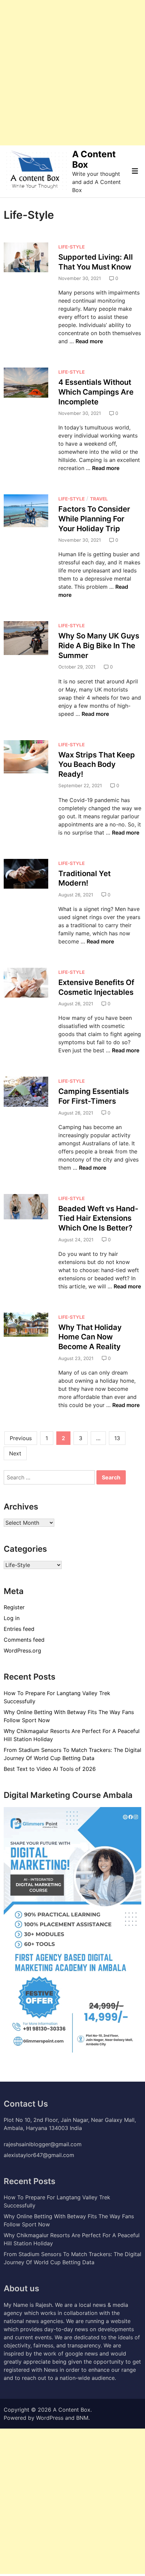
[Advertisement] (72, 73)
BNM (82, 2418)
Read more (89, 341)
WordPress (50, 2418)
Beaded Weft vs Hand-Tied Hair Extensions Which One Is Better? (98, 1218)
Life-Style (71, 247)
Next (15, 1453)
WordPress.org (22, 1650)
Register (14, 1607)
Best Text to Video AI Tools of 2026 (50, 1769)
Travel (99, 499)
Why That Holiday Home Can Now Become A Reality (90, 1337)
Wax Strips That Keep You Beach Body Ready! (97, 764)
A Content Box (72, 2410)
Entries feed (19, 1629)
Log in (12, 1618)
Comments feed (24, 1640)
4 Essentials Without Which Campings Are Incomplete (96, 392)
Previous (21, 1438)
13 (117, 1438)
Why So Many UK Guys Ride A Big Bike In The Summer (99, 645)
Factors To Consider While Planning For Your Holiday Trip (94, 519)
